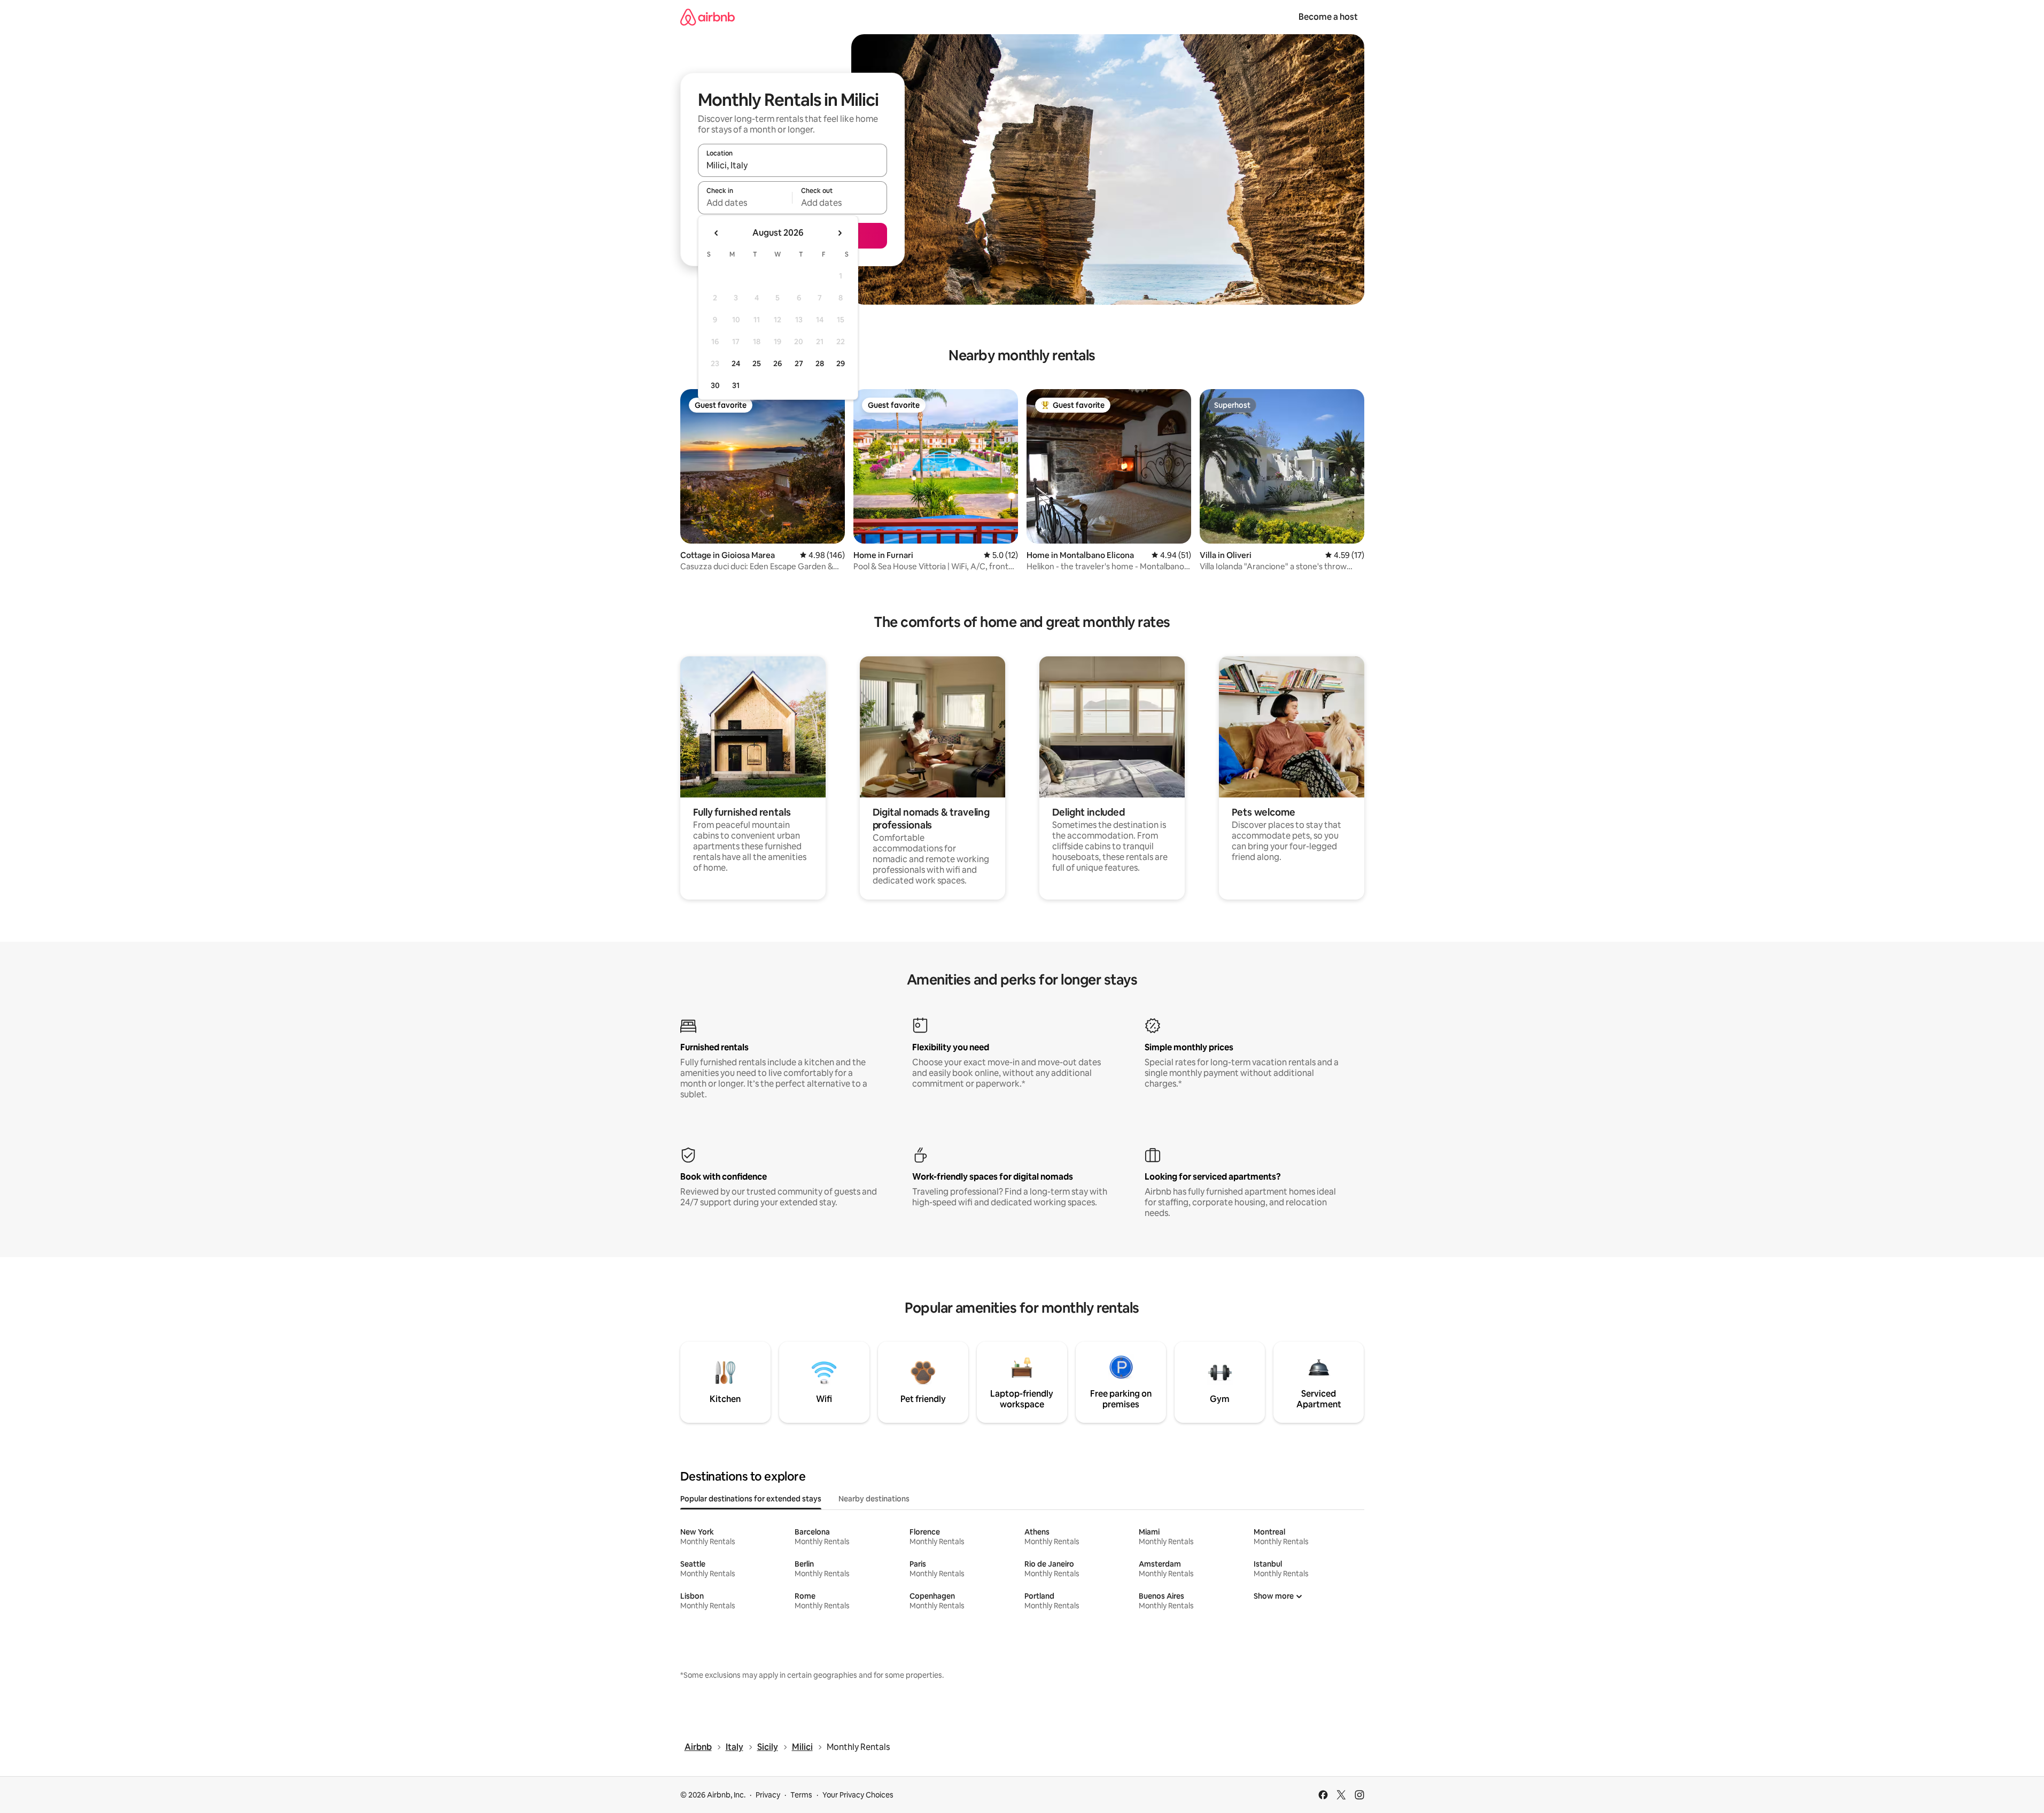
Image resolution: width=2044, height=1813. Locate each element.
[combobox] (792, 165)
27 (799, 363)
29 (841, 363)
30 (715, 385)
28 (820, 363)
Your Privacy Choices (858, 1795)
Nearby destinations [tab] (874, 1499)
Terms (801, 1795)
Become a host (1328, 17)
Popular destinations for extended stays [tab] (751, 1499)
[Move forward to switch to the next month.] (840, 233)
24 (736, 363)
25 (757, 363)
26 (778, 363)
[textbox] (745, 203)
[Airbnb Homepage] (708, 17)
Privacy (768, 1795)
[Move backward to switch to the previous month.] (717, 233)
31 (736, 385)
